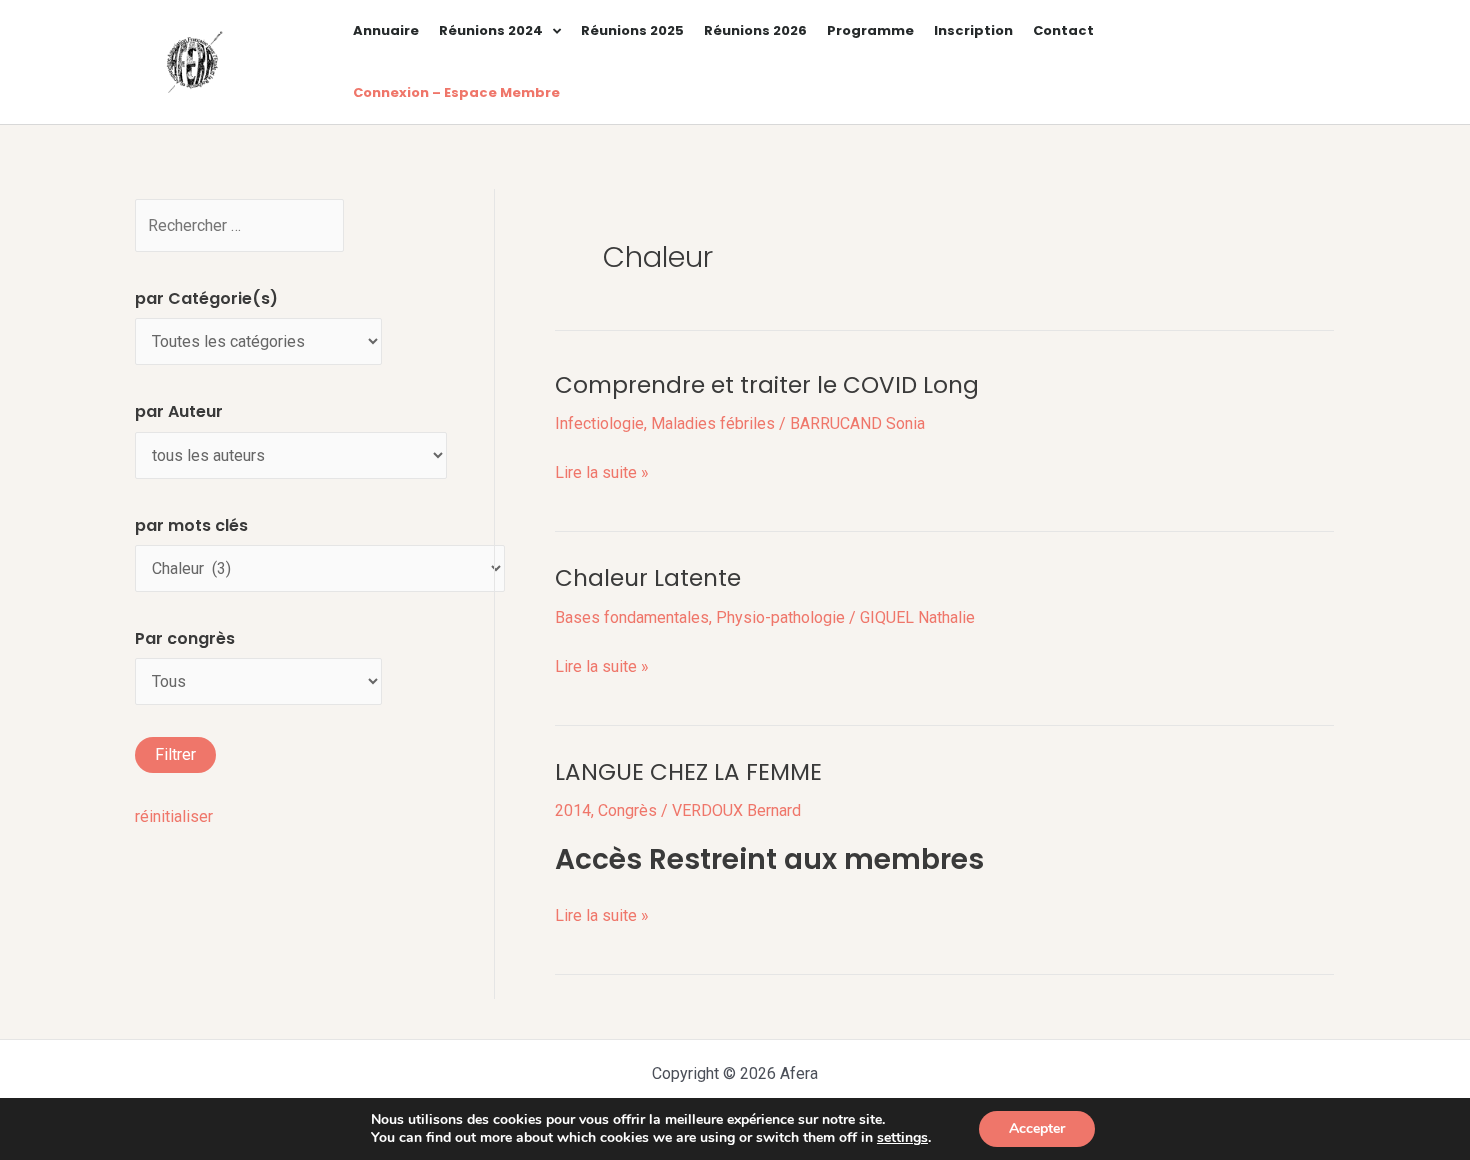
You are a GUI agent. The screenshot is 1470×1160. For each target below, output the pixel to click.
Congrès (627, 810)
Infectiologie (599, 423)
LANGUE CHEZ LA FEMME (688, 772)
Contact (1063, 30)
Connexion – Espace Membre (456, 92)
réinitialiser (174, 816)
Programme (870, 30)
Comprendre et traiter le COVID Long (767, 385)
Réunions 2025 (632, 30)
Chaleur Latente (648, 578)
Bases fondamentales (632, 617)
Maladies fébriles (713, 423)
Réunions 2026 (755, 30)
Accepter (1037, 1128)
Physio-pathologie (780, 617)
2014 (573, 810)
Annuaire (386, 30)
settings (902, 1138)
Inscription (973, 30)
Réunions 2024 (491, 30)
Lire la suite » (602, 472)
